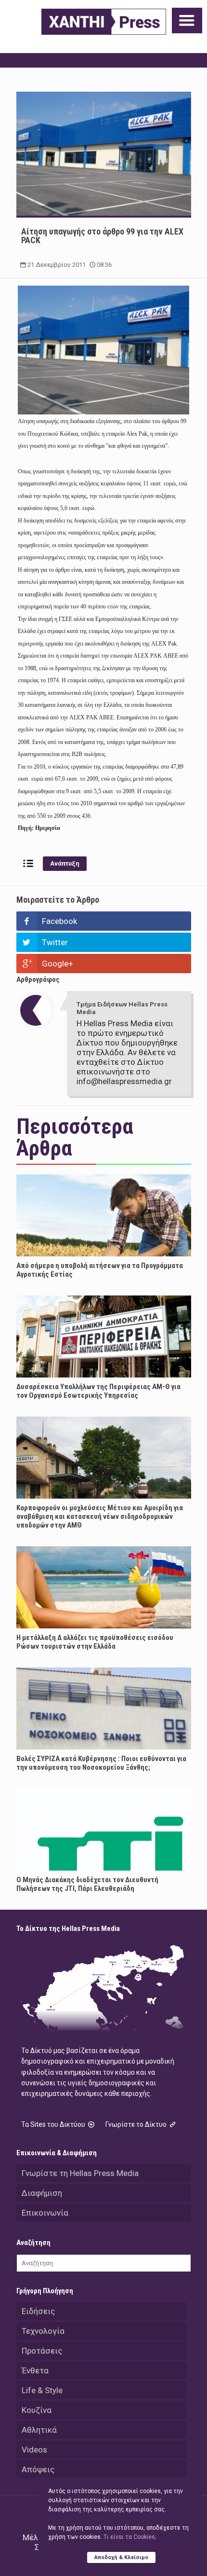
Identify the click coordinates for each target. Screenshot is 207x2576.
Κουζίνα (37, 2410)
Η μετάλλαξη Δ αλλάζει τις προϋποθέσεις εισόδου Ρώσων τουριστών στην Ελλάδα (95, 1642)
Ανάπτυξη (65, 863)
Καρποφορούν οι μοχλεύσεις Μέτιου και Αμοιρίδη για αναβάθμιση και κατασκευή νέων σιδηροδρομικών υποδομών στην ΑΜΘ (100, 1516)
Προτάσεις (42, 2351)
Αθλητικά (39, 2430)
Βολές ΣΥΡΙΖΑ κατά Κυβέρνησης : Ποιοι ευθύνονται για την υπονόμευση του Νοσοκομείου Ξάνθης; (101, 1763)
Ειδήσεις (38, 2311)
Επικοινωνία (45, 2213)
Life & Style (42, 2390)
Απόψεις (38, 2469)
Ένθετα (35, 2370)
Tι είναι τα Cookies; (130, 2537)
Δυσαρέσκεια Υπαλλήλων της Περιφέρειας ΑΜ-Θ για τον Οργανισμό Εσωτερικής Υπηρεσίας (98, 1391)
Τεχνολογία (43, 2331)
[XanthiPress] (104, 22)
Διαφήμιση (42, 2193)
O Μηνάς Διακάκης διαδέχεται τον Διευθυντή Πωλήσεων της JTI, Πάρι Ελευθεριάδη (87, 1884)
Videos (34, 2450)
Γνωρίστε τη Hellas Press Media (80, 2173)
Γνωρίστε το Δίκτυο (137, 2124)
